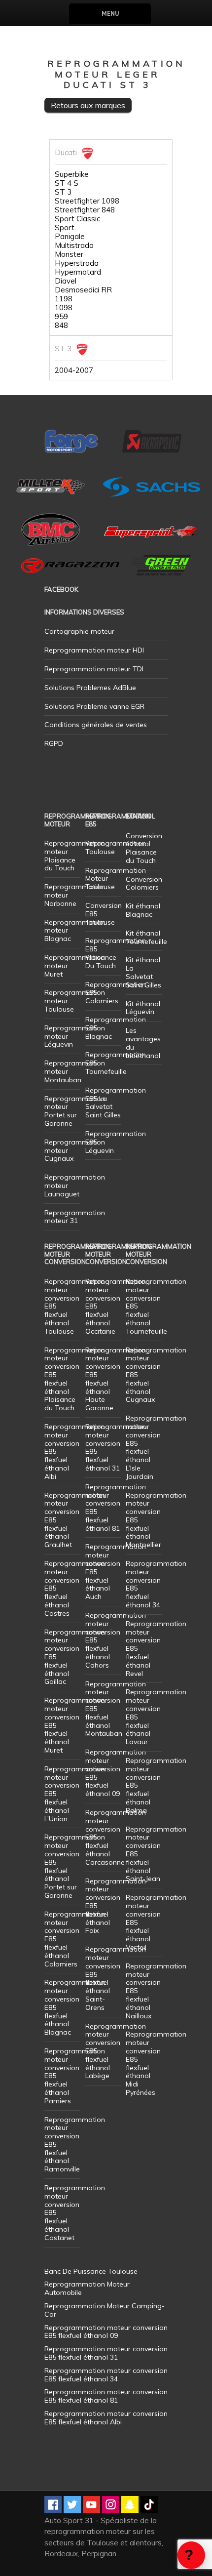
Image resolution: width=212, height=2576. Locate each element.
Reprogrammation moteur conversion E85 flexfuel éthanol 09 (116, 1773)
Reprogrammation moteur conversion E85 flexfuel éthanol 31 (116, 1447)
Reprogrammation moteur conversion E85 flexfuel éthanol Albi (106, 2418)
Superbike (72, 174)
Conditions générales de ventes (96, 725)
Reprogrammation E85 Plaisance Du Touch (116, 953)
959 (61, 317)
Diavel (66, 281)
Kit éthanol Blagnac (143, 910)
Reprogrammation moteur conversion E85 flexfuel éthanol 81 (116, 1508)
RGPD (54, 743)
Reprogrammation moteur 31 (75, 1217)
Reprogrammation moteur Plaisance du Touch (75, 856)
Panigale (70, 237)
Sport (65, 228)
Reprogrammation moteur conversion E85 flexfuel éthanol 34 (156, 1584)
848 (61, 326)
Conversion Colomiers (144, 883)
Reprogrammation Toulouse (116, 847)
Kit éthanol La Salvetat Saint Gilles (143, 972)
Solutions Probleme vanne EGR (94, 706)
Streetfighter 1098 (87, 201)
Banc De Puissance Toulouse (91, 2271)
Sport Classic (77, 219)
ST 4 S (67, 183)
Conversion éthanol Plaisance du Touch (144, 848)
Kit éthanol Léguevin (143, 1008)
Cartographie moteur (79, 631)
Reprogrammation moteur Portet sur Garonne (75, 1111)
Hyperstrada (77, 263)
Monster (69, 254)
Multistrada (74, 245)
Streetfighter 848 (85, 210)
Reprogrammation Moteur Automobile (87, 2288)
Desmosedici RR (83, 290)
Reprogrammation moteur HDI (94, 650)
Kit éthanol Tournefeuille (146, 937)
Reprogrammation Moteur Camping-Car (105, 2310)
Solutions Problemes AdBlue (90, 688)
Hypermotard (78, 272)
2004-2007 (74, 370)
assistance (191, 2555)
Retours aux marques (88, 105)
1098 (64, 308)
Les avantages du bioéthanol (143, 1043)
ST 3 (63, 192)
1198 (64, 299)
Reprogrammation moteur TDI (94, 669)
